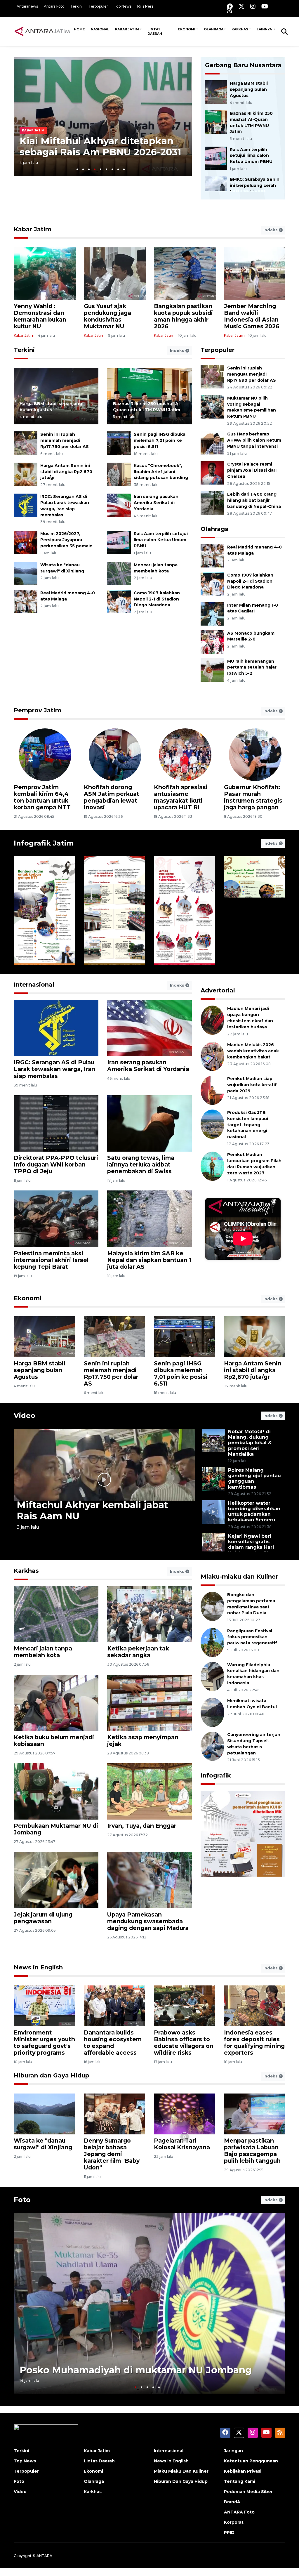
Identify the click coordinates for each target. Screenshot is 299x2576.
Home (79, 29)
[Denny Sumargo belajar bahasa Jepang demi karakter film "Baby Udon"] (114, 2114)
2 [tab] (83, 169)
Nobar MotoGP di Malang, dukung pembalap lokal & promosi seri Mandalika (250, 1443)
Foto (22, 2200)
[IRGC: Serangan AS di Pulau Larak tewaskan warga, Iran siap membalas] (26, 505)
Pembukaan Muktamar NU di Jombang (56, 1829)
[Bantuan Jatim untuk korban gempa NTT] (44, 911)
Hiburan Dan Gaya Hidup (181, 2481)
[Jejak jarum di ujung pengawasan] (56, 1880)
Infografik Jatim (44, 843)
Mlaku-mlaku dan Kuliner (239, 1577)
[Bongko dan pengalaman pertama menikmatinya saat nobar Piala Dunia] (212, 1606)
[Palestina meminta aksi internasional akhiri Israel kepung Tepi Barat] (56, 1218)
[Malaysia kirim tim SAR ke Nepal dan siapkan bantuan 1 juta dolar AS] (149, 1218)
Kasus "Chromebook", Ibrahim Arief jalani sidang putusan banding (161, 472)
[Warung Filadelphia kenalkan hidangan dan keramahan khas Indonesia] (212, 1676)
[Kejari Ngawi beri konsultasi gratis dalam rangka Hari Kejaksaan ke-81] (213, 1545)
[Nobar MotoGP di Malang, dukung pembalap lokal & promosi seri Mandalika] (213, 1440)
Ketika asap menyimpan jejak (143, 1741)
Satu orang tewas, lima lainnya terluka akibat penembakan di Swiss (141, 1164)
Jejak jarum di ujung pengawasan (43, 1918)
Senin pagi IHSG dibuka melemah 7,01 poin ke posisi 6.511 (160, 440)
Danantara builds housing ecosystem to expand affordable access (113, 2043)
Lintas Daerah (155, 31)
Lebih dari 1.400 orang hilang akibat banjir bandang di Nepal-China (254, 500)
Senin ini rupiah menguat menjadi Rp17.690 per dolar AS (252, 374)
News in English (38, 1967)
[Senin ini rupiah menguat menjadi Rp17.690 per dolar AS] (212, 376)
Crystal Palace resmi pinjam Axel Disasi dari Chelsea (252, 470)
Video (25, 1415)
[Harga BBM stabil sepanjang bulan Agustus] (216, 92)
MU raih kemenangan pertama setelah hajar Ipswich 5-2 (252, 667)
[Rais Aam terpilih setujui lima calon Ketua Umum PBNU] (216, 158)
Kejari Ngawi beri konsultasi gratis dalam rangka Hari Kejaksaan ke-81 (251, 1545)
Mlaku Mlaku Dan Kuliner (181, 2471)
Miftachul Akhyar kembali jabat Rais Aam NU (92, 1510)
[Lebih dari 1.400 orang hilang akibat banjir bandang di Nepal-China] (212, 502)
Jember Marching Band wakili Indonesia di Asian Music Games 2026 (252, 316)
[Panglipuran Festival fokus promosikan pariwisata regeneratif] (212, 1642)
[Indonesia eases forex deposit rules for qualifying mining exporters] (255, 2005)
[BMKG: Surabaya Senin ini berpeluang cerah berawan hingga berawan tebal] (216, 188)
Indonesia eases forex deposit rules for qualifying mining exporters (254, 2043)
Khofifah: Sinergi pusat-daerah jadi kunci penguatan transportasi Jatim (111, 797)
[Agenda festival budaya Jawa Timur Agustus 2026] (255, 911)
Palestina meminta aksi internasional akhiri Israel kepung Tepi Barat (51, 1260)
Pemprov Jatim (38, 710)
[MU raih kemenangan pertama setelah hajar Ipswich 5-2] (212, 670)
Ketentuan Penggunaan (251, 2461)
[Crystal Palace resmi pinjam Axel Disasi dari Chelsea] (212, 472)
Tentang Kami (240, 2481)
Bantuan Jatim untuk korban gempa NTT (41, 943)
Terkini (77, 6)
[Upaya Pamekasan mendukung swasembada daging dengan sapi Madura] (149, 1880)
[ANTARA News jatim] (42, 31)
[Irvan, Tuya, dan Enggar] (149, 1791)
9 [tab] (124, 169)
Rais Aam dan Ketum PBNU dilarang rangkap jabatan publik (97, 146)
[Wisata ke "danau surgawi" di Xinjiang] (26, 573)
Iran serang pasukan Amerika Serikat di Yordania (156, 503)
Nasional (100, 29)
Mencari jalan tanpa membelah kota (43, 1652)
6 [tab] (106, 169)
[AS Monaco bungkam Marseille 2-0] (212, 642)
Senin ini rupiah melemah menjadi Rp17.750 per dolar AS (65, 440)
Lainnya (265, 29)
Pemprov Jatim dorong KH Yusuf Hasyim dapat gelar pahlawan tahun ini (182, 797)
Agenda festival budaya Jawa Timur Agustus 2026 (253, 940)
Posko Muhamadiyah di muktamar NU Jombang (136, 2370)
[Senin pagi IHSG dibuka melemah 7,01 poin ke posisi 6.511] (119, 443)
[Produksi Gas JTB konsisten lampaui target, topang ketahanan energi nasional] (212, 1124)
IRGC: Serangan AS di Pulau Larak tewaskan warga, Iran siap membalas (54, 1069)
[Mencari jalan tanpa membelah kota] (119, 573)
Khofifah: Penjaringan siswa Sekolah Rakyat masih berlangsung (252, 797)
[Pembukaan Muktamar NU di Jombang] (56, 1791)
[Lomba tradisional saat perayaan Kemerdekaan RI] (185, 911)
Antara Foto (54, 6)
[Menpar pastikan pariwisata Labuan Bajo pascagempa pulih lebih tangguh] (255, 2114)
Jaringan (233, 2451)
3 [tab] (89, 169)
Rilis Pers (145, 6)
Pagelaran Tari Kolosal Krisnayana (182, 2144)
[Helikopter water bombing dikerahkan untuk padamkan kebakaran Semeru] (213, 1512)
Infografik (216, 1775)
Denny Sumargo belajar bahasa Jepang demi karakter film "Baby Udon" (112, 2154)
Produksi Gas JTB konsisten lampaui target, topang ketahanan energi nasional (248, 1125)
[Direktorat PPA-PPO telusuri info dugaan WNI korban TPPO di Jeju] (56, 1123)
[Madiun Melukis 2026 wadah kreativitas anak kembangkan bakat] (212, 1056)
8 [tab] (118, 169)
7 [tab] (112, 169)
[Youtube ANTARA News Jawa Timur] (265, 6)
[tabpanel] (103, 117)
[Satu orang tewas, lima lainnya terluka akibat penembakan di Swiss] (149, 1123)
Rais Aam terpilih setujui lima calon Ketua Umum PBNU (251, 156)
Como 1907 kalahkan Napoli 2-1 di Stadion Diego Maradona (157, 599)
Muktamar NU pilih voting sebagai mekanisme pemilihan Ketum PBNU (252, 407)
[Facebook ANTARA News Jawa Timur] (230, 6)
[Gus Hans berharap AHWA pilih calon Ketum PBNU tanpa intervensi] (212, 443)
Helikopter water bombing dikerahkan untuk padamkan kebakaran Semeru (254, 1512)
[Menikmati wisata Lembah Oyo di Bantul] (212, 1712)
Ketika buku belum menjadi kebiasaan (54, 1741)
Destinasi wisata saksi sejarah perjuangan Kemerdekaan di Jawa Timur (114, 937)
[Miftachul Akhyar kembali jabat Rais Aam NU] (104, 1479)
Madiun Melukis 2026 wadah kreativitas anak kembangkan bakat (253, 1051)
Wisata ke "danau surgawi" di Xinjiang (43, 2144)
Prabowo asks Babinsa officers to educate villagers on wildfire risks (184, 2043)
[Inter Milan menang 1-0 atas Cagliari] (212, 613)
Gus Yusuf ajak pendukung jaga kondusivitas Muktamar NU (107, 316)
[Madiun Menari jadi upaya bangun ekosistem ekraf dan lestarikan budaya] (212, 1020)
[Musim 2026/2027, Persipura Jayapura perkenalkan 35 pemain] (26, 542)
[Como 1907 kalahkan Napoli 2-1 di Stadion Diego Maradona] (119, 601)
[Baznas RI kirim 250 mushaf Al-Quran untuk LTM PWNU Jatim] (216, 122)
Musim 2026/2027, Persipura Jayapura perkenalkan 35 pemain (66, 540)
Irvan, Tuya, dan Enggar (142, 1826)
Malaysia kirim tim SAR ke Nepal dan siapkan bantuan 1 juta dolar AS (149, 1260)
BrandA (232, 2502)
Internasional (34, 985)
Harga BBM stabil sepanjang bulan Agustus (249, 89)
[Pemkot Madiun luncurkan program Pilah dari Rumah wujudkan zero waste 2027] (212, 1166)
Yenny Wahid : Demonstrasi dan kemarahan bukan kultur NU (40, 316)
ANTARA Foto (239, 2512)
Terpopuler (98, 6)
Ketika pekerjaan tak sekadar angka (138, 1652)
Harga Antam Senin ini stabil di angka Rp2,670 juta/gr (66, 472)
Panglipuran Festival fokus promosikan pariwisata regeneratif (252, 1637)
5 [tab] (101, 169)
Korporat (234, 2522)
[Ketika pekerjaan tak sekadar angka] (149, 1614)
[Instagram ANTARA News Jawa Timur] (253, 6)
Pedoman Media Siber (248, 2492)
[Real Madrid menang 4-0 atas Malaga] (26, 601)
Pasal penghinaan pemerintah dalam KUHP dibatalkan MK (237, 1924)
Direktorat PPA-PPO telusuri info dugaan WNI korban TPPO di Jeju (56, 1164)
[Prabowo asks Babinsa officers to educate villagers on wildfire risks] (185, 2005)
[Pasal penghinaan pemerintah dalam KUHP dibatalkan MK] (243, 1868)
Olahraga (214, 29)
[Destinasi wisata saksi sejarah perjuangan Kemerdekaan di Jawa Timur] (114, 911)
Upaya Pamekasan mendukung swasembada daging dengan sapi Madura (148, 1921)
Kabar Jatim (127, 29)
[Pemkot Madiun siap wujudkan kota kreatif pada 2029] (212, 1090)
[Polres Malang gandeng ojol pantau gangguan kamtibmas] (213, 1479)
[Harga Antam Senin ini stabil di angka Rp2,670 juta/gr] (26, 474)
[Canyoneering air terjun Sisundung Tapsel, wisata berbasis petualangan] (212, 1746)
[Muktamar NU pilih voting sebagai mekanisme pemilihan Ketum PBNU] (212, 406)
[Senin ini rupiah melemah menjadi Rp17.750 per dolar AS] (26, 443)
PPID (229, 2532)
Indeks (271, 230)
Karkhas (240, 29)
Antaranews (27, 6)
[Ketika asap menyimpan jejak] (149, 1702)
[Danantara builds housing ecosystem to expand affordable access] (114, 2005)
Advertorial (218, 990)
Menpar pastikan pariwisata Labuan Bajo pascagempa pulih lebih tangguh (252, 2151)
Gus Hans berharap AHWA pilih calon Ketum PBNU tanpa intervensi (254, 440)
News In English (171, 2461)
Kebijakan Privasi (243, 2471)
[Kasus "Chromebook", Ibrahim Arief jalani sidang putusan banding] (119, 474)
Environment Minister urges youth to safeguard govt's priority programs (44, 2043)
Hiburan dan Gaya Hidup (52, 2075)
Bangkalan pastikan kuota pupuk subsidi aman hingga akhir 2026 (183, 316)
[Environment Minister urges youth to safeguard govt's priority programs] (44, 2005)
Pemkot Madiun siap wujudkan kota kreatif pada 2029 (252, 1085)
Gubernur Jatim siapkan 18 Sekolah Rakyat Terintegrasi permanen (43, 797)
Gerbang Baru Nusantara (243, 65)
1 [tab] (77, 169)
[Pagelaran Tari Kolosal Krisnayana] (185, 2114)
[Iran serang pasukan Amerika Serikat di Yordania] (119, 505)
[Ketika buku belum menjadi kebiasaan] (56, 1702)
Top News (123, 6)
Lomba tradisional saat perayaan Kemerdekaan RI (185, 940)
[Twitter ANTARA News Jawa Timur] (241, 6)
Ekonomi (187, 29)
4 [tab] (95, 169)
